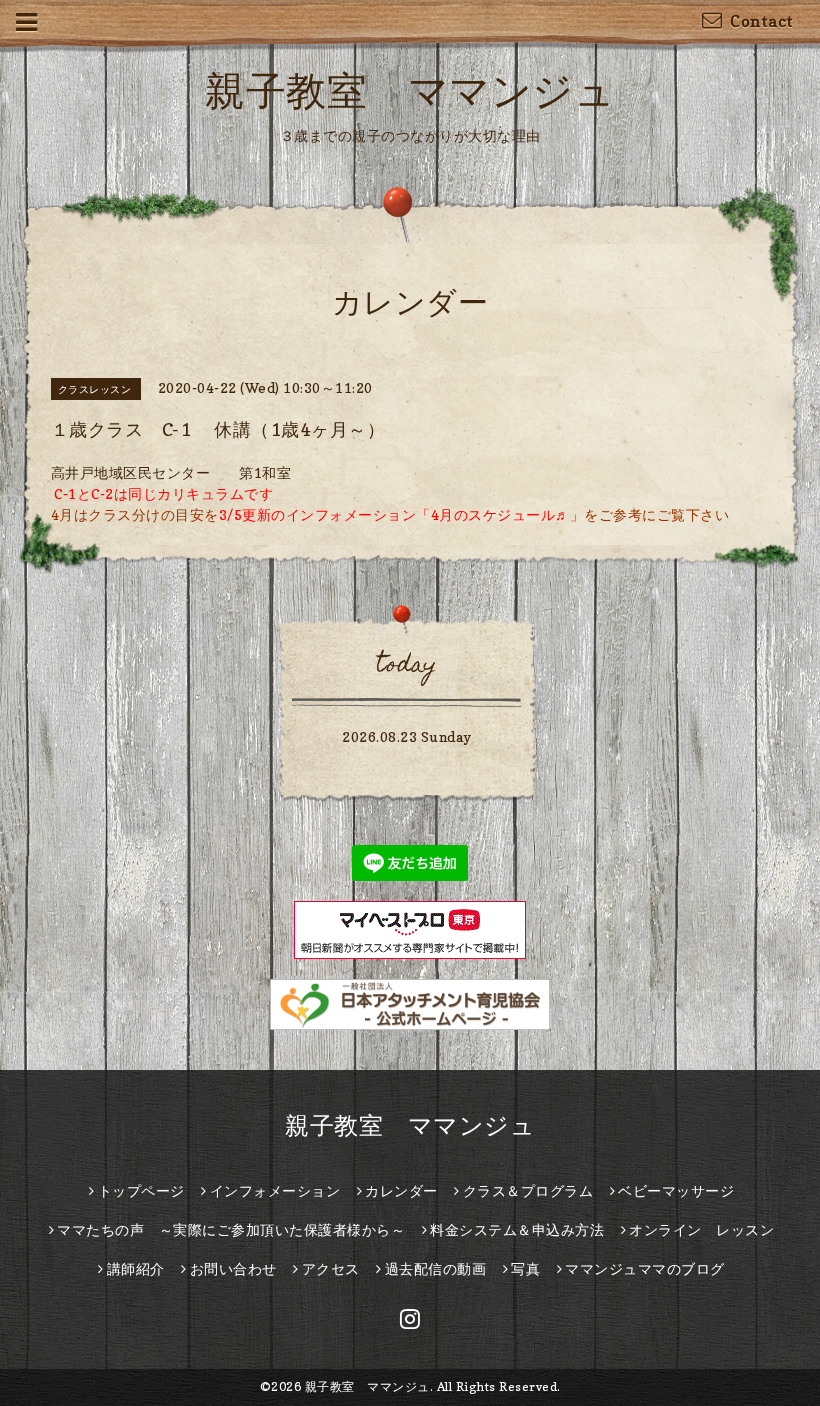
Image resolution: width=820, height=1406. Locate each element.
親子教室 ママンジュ (410, 90)
